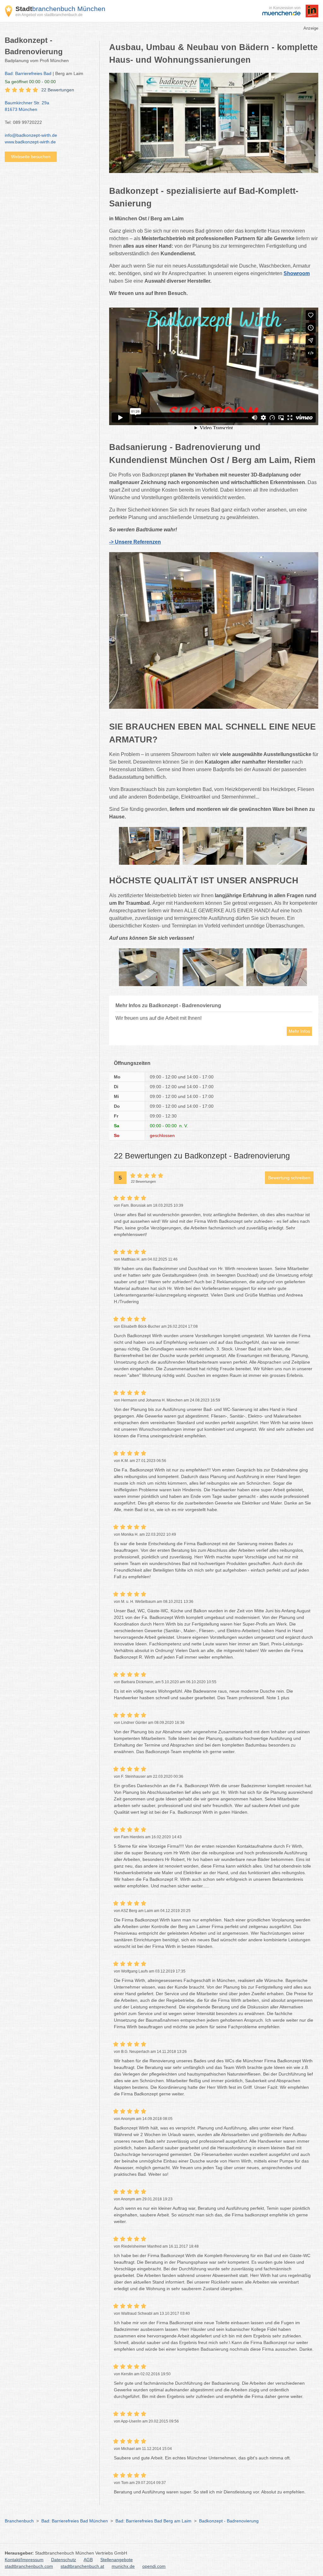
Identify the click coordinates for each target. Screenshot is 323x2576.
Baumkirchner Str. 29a (27, 106)
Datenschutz (64, 2560)
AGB (88, 2560)
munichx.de (123, 2566)
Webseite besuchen (31, 157)
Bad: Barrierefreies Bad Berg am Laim (153, 2521)
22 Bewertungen (58, 90)
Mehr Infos (299, 1031)
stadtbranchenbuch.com (29, 2566)
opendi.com (154, 2566)
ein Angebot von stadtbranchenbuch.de (49, 15)
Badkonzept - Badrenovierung (229, 2521)
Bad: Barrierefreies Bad (28, 73)
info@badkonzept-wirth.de (31, 135)
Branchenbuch (19, 2521)
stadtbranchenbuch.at (82, 2566)
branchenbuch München (60, 9)
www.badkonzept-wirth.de (30, 142)
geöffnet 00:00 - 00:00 (30, 82)
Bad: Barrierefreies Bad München (75, 2521)
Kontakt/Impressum (24, 2560)
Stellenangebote (117, 2560)
